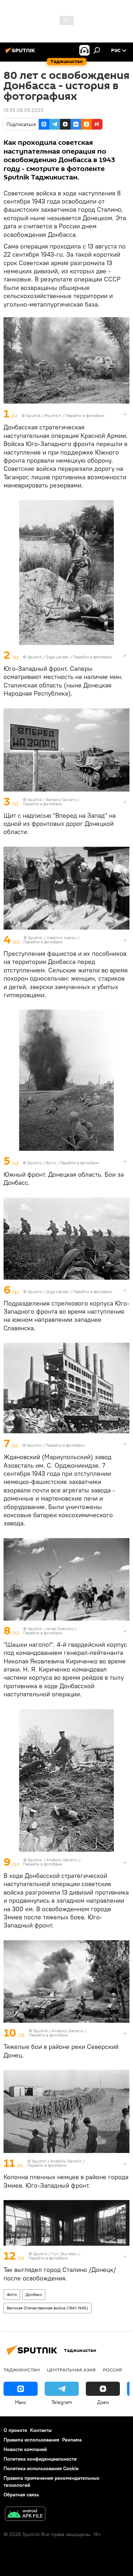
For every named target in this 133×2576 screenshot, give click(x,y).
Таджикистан (22, 2370)
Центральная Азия (71, 2370)
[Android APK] (25, 2515)
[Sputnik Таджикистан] (21, 53)
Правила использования (31, 2440)
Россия (112, 2370)
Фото (12, 2294)
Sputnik (34, 415)
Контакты (41, 2430)
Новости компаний (25, 2449)
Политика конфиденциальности (40, 2459)
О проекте (15, 2430)
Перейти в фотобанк (85, 415)
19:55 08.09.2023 (23, 110)
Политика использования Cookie (41, 2468)
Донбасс (34, 2294)
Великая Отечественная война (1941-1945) (48, 2308)
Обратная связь (21, 2495)
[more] (125, 414)
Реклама (72, 2440)
